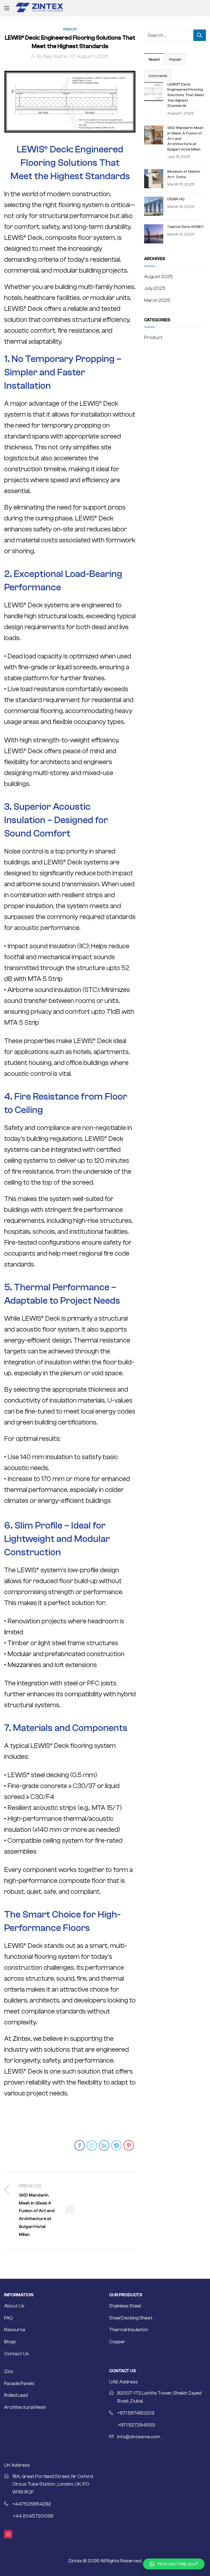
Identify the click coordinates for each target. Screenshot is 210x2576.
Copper (117, 2342)
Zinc (9, 2372)
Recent (154, 60)
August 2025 (158, 277)
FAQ (8, 2318)
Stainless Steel (125, 2306)
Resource (15, 2330)
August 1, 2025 (93, 56)
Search (200, 35)
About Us (14, 2306)
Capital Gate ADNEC (186, 227)
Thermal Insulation (129, 2330)
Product (70, 29)
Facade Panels (19, 2384)
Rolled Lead (16, 2395)
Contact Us (16, 2354)
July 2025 (155, 288)
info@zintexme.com (139, 2437)
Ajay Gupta (55, 56)
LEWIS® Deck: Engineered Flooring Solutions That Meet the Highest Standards (186, 95)
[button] (174, 2564)
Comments (158, 76)
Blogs (10, 2342)
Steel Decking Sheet (131, 2318)
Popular (175, 60)
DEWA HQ (176, 199)
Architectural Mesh (25, 2407)
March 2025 (157, 300)
